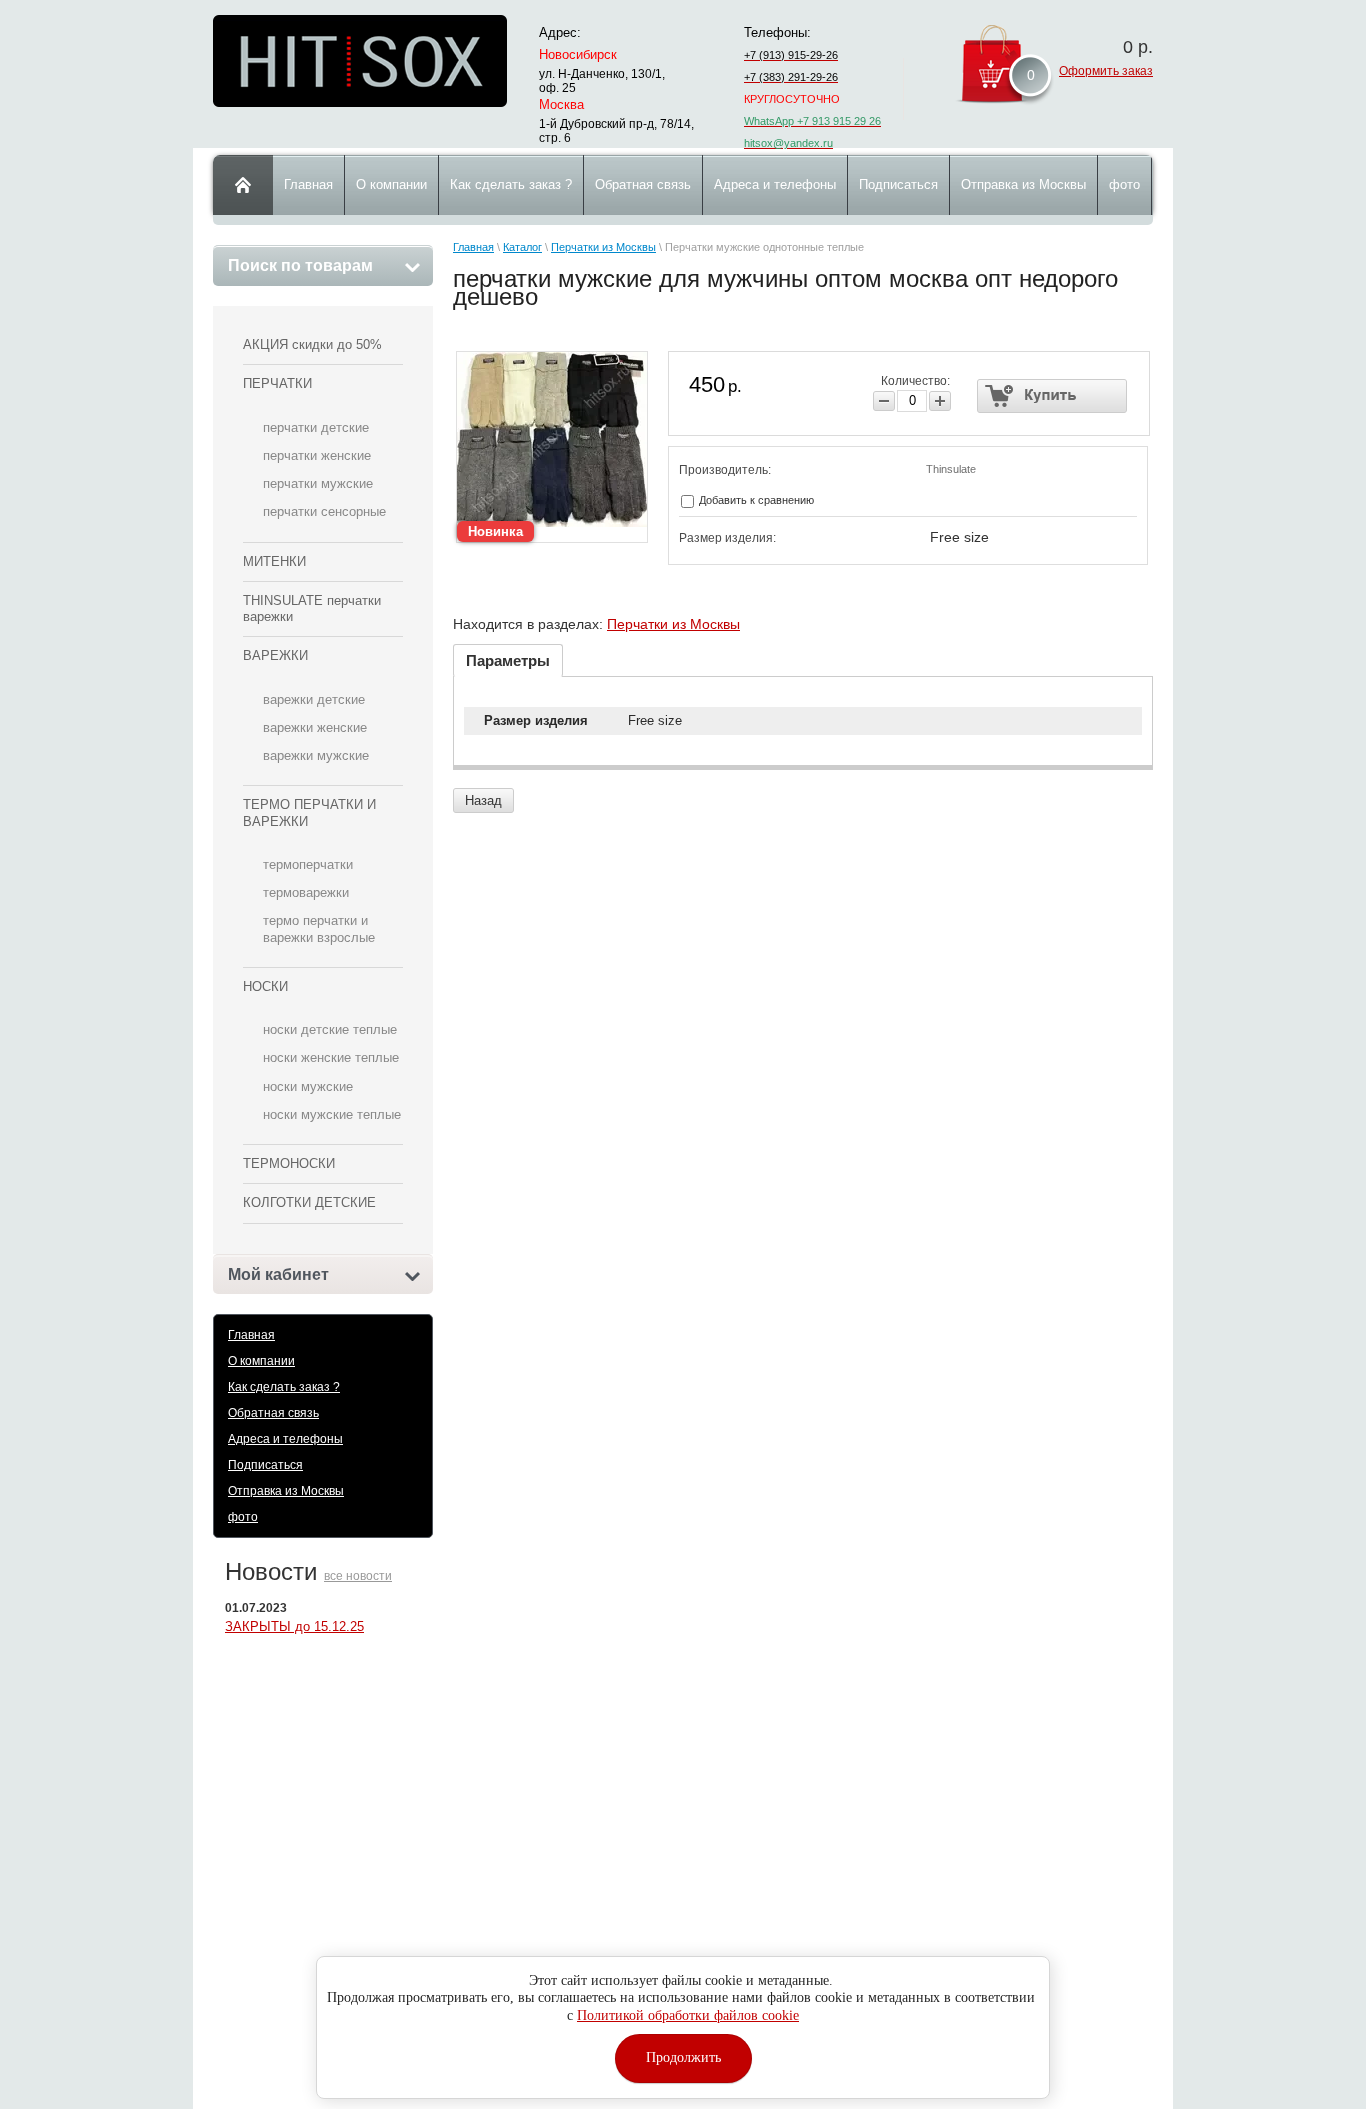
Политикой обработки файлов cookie (688, 2015)
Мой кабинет (278, 1274)
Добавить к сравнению (755, 500)
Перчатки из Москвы (603, 247)
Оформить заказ (1106, 71)
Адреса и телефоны (285, 1439)
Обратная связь (273, 1413)
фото (243, 1517)
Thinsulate (951, 469)
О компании (261, 1361)
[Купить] (1052, 396)
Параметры (508, 660)
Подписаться (265, 1465)
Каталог (522, 247)
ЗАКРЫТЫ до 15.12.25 (294, 1626)
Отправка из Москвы (286, 1491)
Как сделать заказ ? (284, 1387)
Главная (251, 1335)
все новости (358, 1576)
